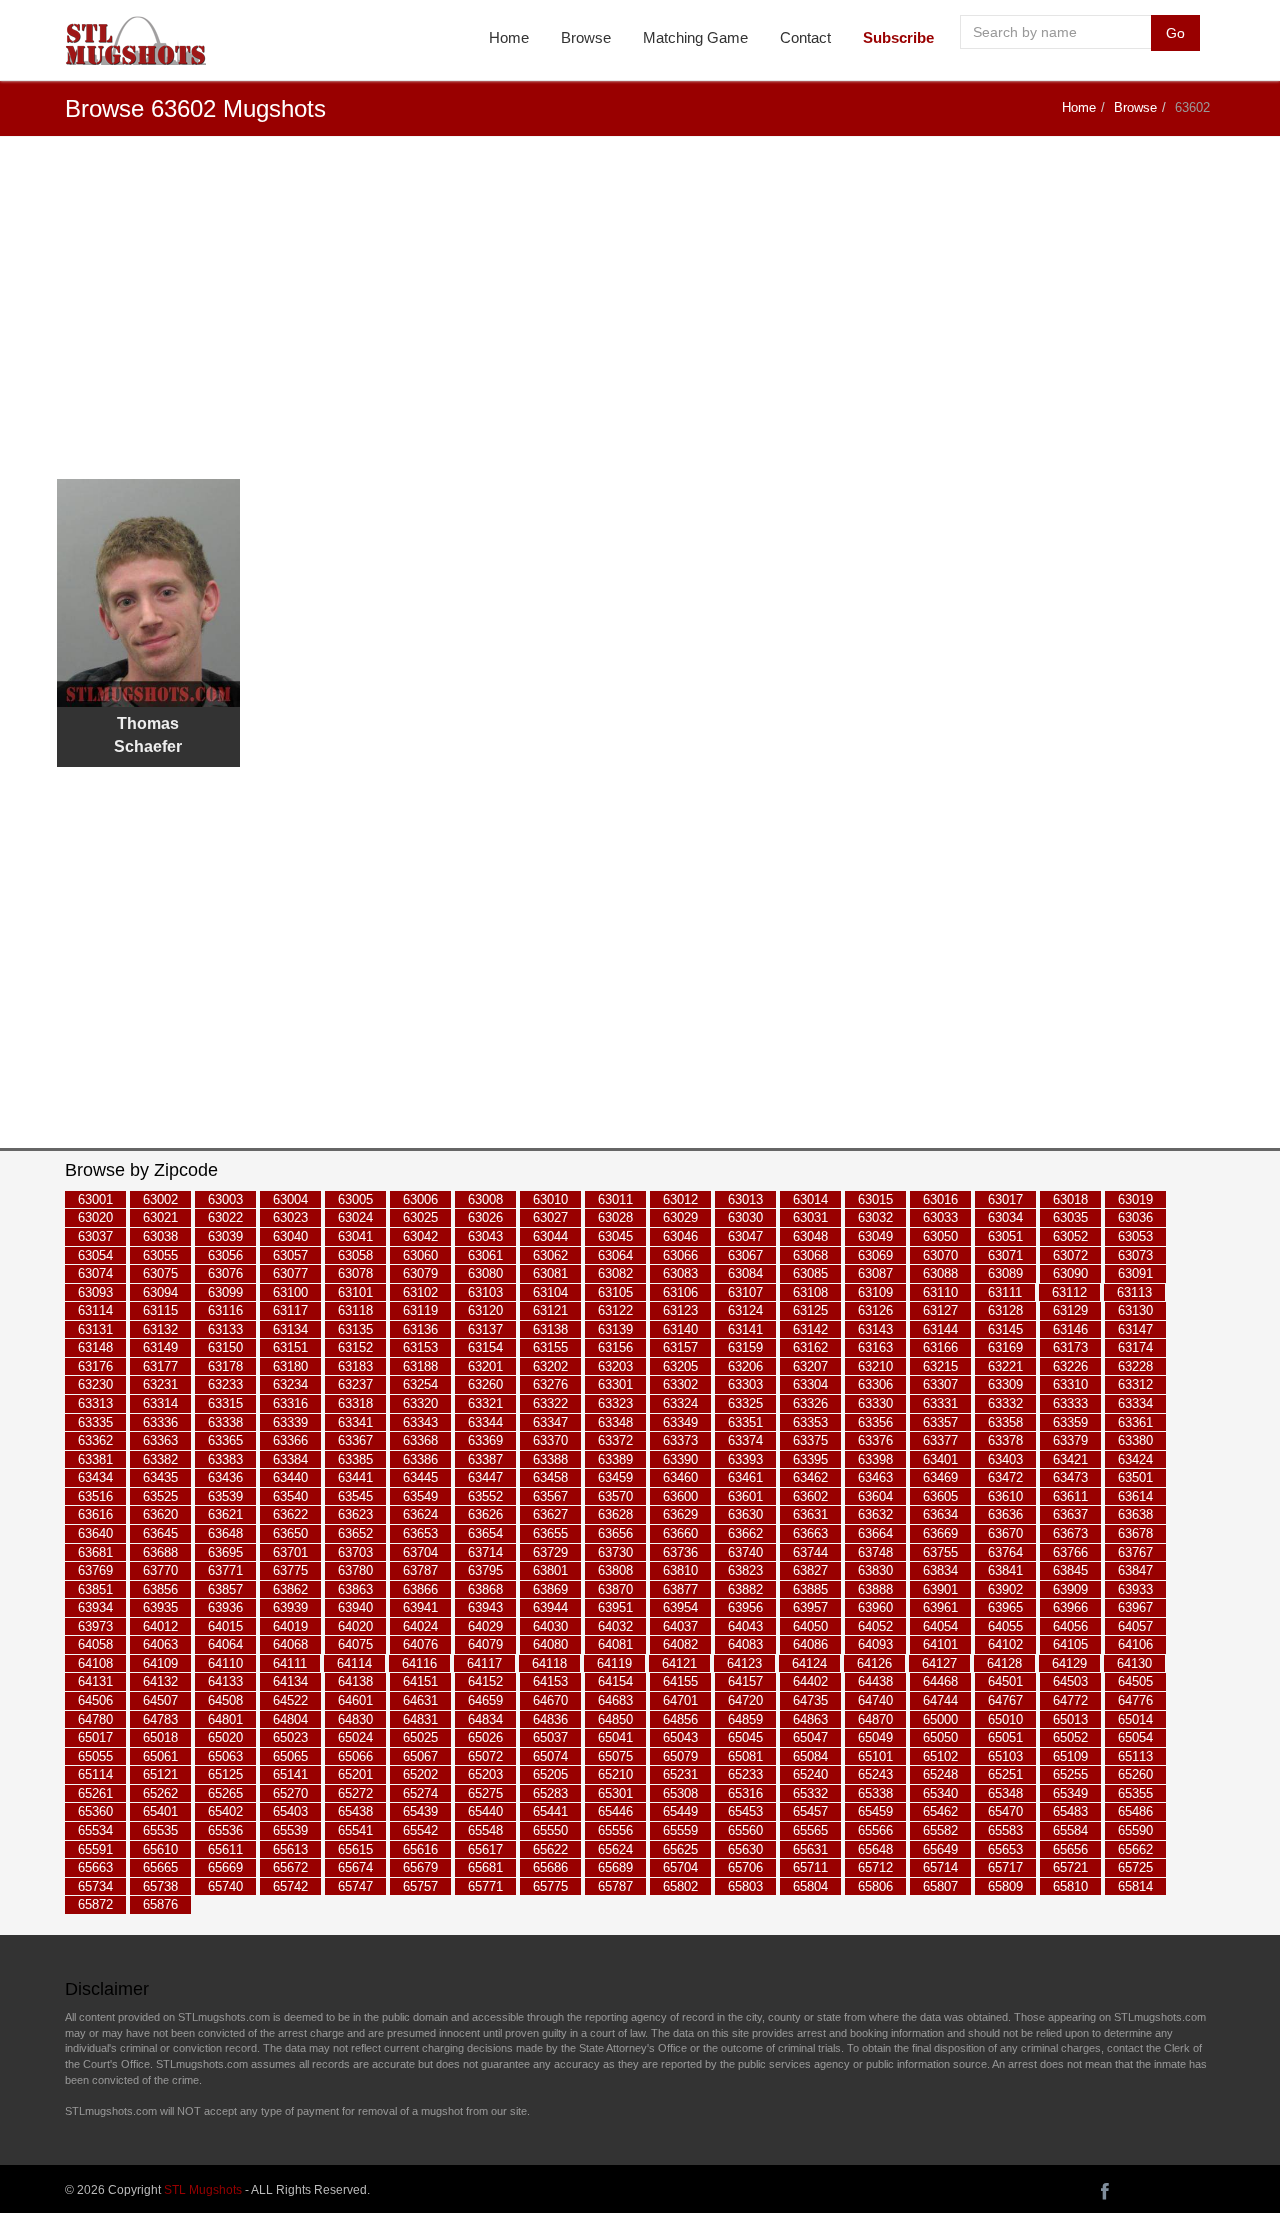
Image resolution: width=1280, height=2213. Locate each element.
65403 (290, 1812)
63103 (485, 1292)
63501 (1135, 1478)
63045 (615, 1236)
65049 (875, 1737)
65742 (290, 1886)
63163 (875, 1348)
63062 (550, 1255)
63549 (420, 1496)
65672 (290, 1867)
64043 (745, 1626)
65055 (95, 1756)
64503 (1070, 1682)
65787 (615, 1886)
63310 (1070, 1385)
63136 (420, 1329)
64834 (485, 1719)
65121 (160, 1775)
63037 (95, 1236)
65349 (1070, 1793)
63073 (1135, 1255)
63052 (1070, 1236)
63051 (1005, 1236)
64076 (420, 1645)
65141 (290, 1775)
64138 (355, 1682)
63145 (1005, 1329)
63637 (1070, 1515)
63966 (1070, 1607)
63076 (225, 1273)
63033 (940, 1218)
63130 (1135, 1310)
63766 (1070, 1552)
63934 (95, 1607)
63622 (290, 1515)
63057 (290, 1255)
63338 (225, 1422)
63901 (940, 1589)
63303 (745, 1385)
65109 (1070, 1756)
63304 (810, 1385)
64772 (1070, 1700)
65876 (160, 1904)
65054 (1135, 1737)
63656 (615, 1533)
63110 (940, 1292)
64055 (1005, 1626)
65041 (615, 1737)
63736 (680, 1552)
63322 (550, 1403)
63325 (745, 1403)
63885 (810, 1589)
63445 (420, 1478)
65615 (355, 1849)
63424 (1135, 1459)
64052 (875, 1626)
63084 (745, 1273)
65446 (615, 1812)
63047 (745, 1236)
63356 (875, 1422)
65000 (940, 1719)
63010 (550, 1199)
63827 (810, 1570)
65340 (940, 1793)
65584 (1070, 1830)
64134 (290, 1682)
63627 (550, 1515)
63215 (940, 1366)
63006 (420, 1199)
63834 (940, 1570)
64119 (614, 1663)
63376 (875, 1440)
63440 (290, 1478)
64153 (550, 1682)
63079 (420, 1273)
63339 (290, 1422)
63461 (745, 1478)
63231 (160, 1385)
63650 (290, 1533)
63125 (810, 1310)
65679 (420, 1867)
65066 (355, 1756)
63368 (420, 1440)
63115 (160, 1310)
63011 (615, 1199)
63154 (485, 1348)
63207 (810, 1366)
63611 (1070, 1496)
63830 (875, 1570)
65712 (875, 1867)
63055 (160, 1255)
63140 (680, 1329)
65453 (745, 1812)
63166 (940, 1348)
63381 (95, 1459)
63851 (95, 1589)
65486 (1135, 1812)
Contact (805, 37)
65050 (940, 1737)
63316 (290, 1403)
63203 (615, 1366)
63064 (615, 1255)
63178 (225, 1366)
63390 (680, 1459)
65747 (355, 1886)
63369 (485, 1440)
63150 (225, 1348)
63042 (420, 1236)
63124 (745, 1310)
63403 (1005, 1459)
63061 (485, 1255)
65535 (160, 1830)
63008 (485, 1199)
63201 (485, 1366)
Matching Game (695, 37)
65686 (550, 1867)
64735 (810, 1700)
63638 (1135, 1515)
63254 (420, 1385)
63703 (355, 1552)
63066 (680, 1255)
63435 (160, 1478)
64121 (679, 1663)
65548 (485, 1830)
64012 (160, 1626)
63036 (1135, 1218)
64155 (680, 1682)
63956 (745, 1607)
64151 (420, 1682)
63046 (680, 1236)
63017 (1005, 1199)
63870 (615, 1589)
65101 (875, 1756)
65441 (550, 1812)
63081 (550, 1273)
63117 (290, 1310)
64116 (419, 1663)
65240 (810, 1775)
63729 (550, 1552)
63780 (355, 1570)
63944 (550, 1607)
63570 (615, 1496)
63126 (875, 1310)
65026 (485, 1737)
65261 (95, 1793)
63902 (1005, 1589)
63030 (745, 1218)
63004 (290, 1199)
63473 (1070, 1478)
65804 (810, 1886)
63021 (160, 1218)
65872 (95, 1904)
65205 (550, 1775)
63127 (940, 1310)
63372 (615, 1440)
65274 (420, 1793)
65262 (160, 1793)
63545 (355, 1496)
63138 (550, 1329)
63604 (875, 1496)
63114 (95, 1310)
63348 (615, 1422)
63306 (875, 1385)
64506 (95, 1700)
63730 (615, 1552)
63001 (95, 1199)
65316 (745, 1793)
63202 (550, 1366)
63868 (485, 1589)
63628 (615, 1515)
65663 (95, 1867)
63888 (875, 1589)
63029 (680, 1218)
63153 (420, 1348)
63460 (680, 1478)
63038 (160, 1236)
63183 (355, 1366)
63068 (810, 1255)
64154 (615, 1682)
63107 (745, 1292)
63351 (745, 1422)
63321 (485, 1403)
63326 (810, 1403)
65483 (1070, 1812)
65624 (615, 1849)
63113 (1134, 1292)
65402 (225, 1812)
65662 (1135, 1849)
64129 (1069, 1663)
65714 (940, 1867)
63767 (1135, 1552)
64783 (160, 1719)
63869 (550, 1589)
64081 (615, 1645)
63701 (290, 1552)
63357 (940, 1422)
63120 (485, 1310)
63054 (95, 1255)
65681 (485, 1867)
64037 (680, 1626)
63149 (160, 1348)
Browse (586, 37)
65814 (1135, 1886)
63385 (355, 1459)
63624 (420, 1515)
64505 (1135, 1682)
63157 (680, 1348)
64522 (290, 1700)
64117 (484, 1663)
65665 (160, 1867)
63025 (420, 1218)
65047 (810, 1737)
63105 (615, 1292)
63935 (160, 1607)
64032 (615, 1626)
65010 (1005, 1719)
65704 (680, 1867)
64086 (810, 1645)
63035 (1070, 1218)
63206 (745, 1366)
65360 (95, 1812)
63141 (745, 1329)
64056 (1070, 1626)
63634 (940, 1515)
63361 (1135, 1422)
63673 (1070, 1533)
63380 (1135, 1440)
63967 (1135, 1607)
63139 (615, 1329)
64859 (745, 1719)
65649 (940, 1849)
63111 (1005, 1292)
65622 (550, 1849)
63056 (225, 1255)
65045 (745, 1737)
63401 (940, 1459)
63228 (1135, 1366)
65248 (940, 1775)
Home (509, 37)
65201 (355, 1775)
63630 (745, 1515)
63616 (95, 1515)
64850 (615, 1719)
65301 (615, 1793)
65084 (810, 1756)
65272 (355, 1793)
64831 (420, 1719)
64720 (745, 1700)
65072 (485, 1756)
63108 (810, 1292)
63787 (420, 1570)
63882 (745, 1589)
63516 (95, 1496)
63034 (1005, 1218)
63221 (1005, 1366)
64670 (550, 1700)
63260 (485, 1385)
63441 (355, 1478)
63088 (940, 1273)
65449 (680, 1812)
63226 (1070, 1366)
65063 (225, 1756)
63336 (160, 1422)
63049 (875, 1236)
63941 (420, 1607)
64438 (875, 1682)
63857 (225, 1589)
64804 (290, 1719)
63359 (1070, 1422)
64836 (550, 1719)
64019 (290, 1626)
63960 (875, 1607)
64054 (940, 1626)
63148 (95, 1348)
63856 (160, 1589)
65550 (550, 1830)
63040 (290, 1236)
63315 (225, 1403)
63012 (680, 1199)
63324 (680, 1403)
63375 (810, 1440)
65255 (1070, 1775)
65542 (420, 1830)
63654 (485, 1533)
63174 (1135, 1348)
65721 (1070, 1867)
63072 (1070, 1255)
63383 (225, 1459)
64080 (550, 1645)
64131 (95, 1682)
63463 (875, 1478)
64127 (939, 1663)
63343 (420, 1422)
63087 (875, 1273)
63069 (875, 1255)
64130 (1134, 1663)
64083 (745, 1645)
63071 (1005, 1255)
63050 (940, 1236)
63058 (355, 1255)
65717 (1005, 1867)
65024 (355, 1737)
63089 (1005, 1273)
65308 (680, 1793)
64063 (160, 1645)
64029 (485, 1626)
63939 (290, 1607)
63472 (1005, 1478)
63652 (355, 1533)
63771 (225, 1570)
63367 (355, 1440)
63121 (550, 1310)
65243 (875, 1775)
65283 (550, 1793)
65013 (1070, 1719)
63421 (1070, 1459)
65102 (940, 1756)
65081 (745, 1756)
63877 (680, 1589)
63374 (745, 1440)
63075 (160, 1273)
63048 (810, 1236)
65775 (550, 1886)
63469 (940, 1478)
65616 (420, 1849)
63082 (615, 1273)
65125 (225, 1775)
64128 (1004, 1663)
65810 (1070, 1886)
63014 (810, 1199)
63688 (160, 1552)
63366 (290, 1440)
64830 (355, 1719)
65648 (875, 1849)
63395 (810, 1459)
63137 (485, 1329)
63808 (615, 1570)
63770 (160, 1570)
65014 (1135, 1719)
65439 (420, 1812)
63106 (680, 1292)
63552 (485, 1496)
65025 (420, 1737)
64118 (549, 1663)
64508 (225, 1700)
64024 (420, 1626)
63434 (95, 1478)
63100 (290, 1292)
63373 (680, 1440)
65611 (225, 1849)
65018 (160, 1737)
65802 (680, 1886)
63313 (95, 1403)
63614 (1135, 1496)
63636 (1005, 1515)
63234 (290, 1385)
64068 (290, 1645)
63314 (160, 1403)
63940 (355, 1607)
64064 (225, 1645)
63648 (225, 1533)
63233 (225, 1385)
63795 (485, 1570)
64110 (225, 1663)
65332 (810, 1793)
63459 (615, 1478)
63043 (485, 1236)
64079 (485, 1645)
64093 (875, 1645)
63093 (95, 1292)
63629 (680, 1515)
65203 (485, 1775)
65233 (745, 1775)
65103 (1005, 1756)
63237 (355, 1385)
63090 (1070, 1273)
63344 (485, 1422)
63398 (875, 1459)
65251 (1005, 1775)
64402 (810, 1682)
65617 (485, 1849)
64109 (160, 1663)
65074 (550, 1756)
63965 (1005, 1607)
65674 (355, 1867)
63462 (810, 1478)
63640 (95, 1533)
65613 (290, 1849)
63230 (95, 1385)
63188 (420, 1366)
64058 (95, 1645)
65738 (160, 1886)
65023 (290, 1737)
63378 (1005, 1440)
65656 (1070, 1849)
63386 (420, 1459)
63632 (875, 1515)
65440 (485, 1812)
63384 (290, 1459)
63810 (680, 1570)
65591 (95, 1849)
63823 (745, 1570)
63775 (290, 1570)
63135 (355, 1329)
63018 (1070, 1199)
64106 (1135, 1645)
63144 (940, 1329)
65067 (420, 1756)
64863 (810, 1719)
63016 (940, 1199)
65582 (940, 1830)
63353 (810, 1422)
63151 (290, 1348)
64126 (874, 1663)
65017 (95, 1737)
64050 (810, 1626)
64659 (485, 1700)
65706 (745, 1867)
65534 (95, 1830)
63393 (745, 1459)
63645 (160, 1533)
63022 (225, 1218)
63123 (680, 1310)
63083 (680, 1273)
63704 (420, 1552)
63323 (615, 1403)
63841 (1005, 1570)
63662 (745, 1533)
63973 (95, 1626)
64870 (875, 1719)
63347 (550, 1422)
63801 (550, 1570)
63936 (225, 1607)
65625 (680, 1849)
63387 (485, 1459)
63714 (485, 1552)
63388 (550, 1459)
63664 (875, 1533)
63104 (550, 1292)
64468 (940, 1682)
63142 (810, 1329)
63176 (95, 1366)
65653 (1005, 1849)
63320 (420, 1403)
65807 (940, 1886)
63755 (940, 1552)
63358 (1005, 1422)
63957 (810, 1607)
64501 (1005, 1682)
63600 (680, 1496)
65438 (355, 1812)
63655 (550, 1533)
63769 (95, 1570)
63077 (290, 1273)
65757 (420, 1886)
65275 (485, 1793)
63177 (160, 1366)
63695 (225, 1552)
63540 (290, 1496)
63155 (550, 1348)
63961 (940, 1607)
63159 (745, 1348)
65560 (745, 1830)
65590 (1135, 1830)
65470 (1005, 1812)
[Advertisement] (640, 297)
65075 (615, 1756)
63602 (810, 1496)
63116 (225, 1310)
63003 (225, 1199)
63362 (95, 1440)
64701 (680, 1700)
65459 (875, 1812)
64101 (940, 1645)
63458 (550, 1478)
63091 (1135, 1273)
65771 (485, 1886)
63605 (940, 1496)
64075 (355, 1645)
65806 (875, 1886)
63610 (1005, 1496)
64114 (354, 1663)
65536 (225, 1830)
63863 (355, 1589)
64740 (875, 1700)
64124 (809, 1663)
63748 (875, 1552)
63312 (1135, 1385)
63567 (550, 1496)
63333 (1070, 1403)
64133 (225, 1682)
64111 (290, 1663)
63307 (940, 1385)
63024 (355, 1218)
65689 (615, 1867)
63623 (355, 1515)
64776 (1135, 1700)
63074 (95, 1273)
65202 (420, 1775)
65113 (1135, 1756)
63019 (1135, 1199)
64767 (1005, 1700)
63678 (1135, 1533)
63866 (420, 1589)
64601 (355, 1700)
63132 (160, 1329)
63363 (160, 1440)
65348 (1005, 1793)
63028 (615, 1218)
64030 (550, 1626)
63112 (1069, 1292)
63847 (1135, 1570)
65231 (680, 1775)
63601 (745, 1496)
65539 (290, 1830)
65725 (1135, 1867)
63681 (95, 1552)
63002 (160, 1199)
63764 (1005, 1552)
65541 (355, 1830)
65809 (1005, 1886)
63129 (1070, 1310)
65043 (680, 1737)
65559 (680, 1830)
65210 (615, 1775)
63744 (810, 1552)
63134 (290, 1329)
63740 (745, 1552)
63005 (355, 1199)
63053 (1135, 1236)
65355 (1135, 1793)
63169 (1005, 1348)
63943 (485, 1607)
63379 (1070, 1440)
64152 (485, 1682)
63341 (355, 1422)
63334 (1135, 1403)
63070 (940, 1255)
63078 (355, 1273)
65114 (95, 1775)
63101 (355, 1292)
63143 (875, 1329)
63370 (550, 1440)
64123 (744, 1663)
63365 (225, 1440)
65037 (550, 1737)
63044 (550, 1236)
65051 (1005, 1737)
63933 (1135, 1589)
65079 (680, 1756)
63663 (810, 1533)
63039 (225, 1236)
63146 (1070, 1329)
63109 (875, 1292)
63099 (225, 1292)
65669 (225, 1867)
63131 (95, 1329)
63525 (160, 1496)
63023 (290, 1218)
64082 (680, 1645)
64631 (420, 1700)
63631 (810, 1515)
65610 (160, 1849)
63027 (550, 1218)
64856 (680, 1719)
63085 (810, 1273)
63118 (355, 1310)
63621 (225, 1515)
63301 (615, 1385)
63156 (615, 1348)
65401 (160, 1812)
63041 (355, 1236)
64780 (95, 1719)
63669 (940, 1533)
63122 (615, 1310)
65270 (290, 1793)
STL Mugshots (203, 2190)
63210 (875, 1366)
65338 (875, 1793)
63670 (1005, 1533)
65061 (160, 1756)
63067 (745, 1255)
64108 (95, 1663)
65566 (875, 1830)
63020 (95, 1218)
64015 (225, 1626)
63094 (160, 1292)
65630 (745, 1849)
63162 (810, 1348)
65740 (225, 1886)
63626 (485, 1515)
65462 (940, 1812)
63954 (680, 1607)
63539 (225, 1496)
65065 (290, 1756)
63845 (1070, 1570)
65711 (810, 1867)
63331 (940, 1403)
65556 (615, 1830)
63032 (875, 1218)
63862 (290, 1589)
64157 (745, 1682)
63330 (875, 1403)
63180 (290, 1366)
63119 (420, 1310)
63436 (225, 1478)
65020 (225, 1737)
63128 (1005, 1310)
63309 (1005, 1385)
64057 (1135, 1626)
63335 (95, 1422)
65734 (95, 1886)
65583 (1005, 1830)
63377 (940, 1440)
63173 (1070, 1348)
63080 (485, 1273)
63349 (680, 1422)
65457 (810, 1812)
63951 (615, 1607)
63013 (745, 1199)
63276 (550, 1385)
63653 (420, 1533)
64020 (355, 1626)
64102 (1005, 1645)
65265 (225, 1793)
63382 (160, 1459)
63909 (1070, 1589)
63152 (355, 1348)
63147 (1135, 1329)
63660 (680, 1533)
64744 (940, 1700)
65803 (745, 1886)
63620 (160, 1515)
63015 (875, 1199)
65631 (810, 1849)
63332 (1005, 1403)
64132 (160, 1682)
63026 (485, 1218)
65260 (1135, 1775)
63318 (355, 1403)
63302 (680, 1385)
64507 (160, 1700)
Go (1175, 33)
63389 (615, 1459)
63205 (680, 1366)
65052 (1070, 1737)
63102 (420, 1292)
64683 (615, 1700)
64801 (225, 1719)
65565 (810, 1830)
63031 (810, 1218)
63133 (225, 1329)
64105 (1070, 1645)
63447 (485, 1478)
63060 (420, 1255)
